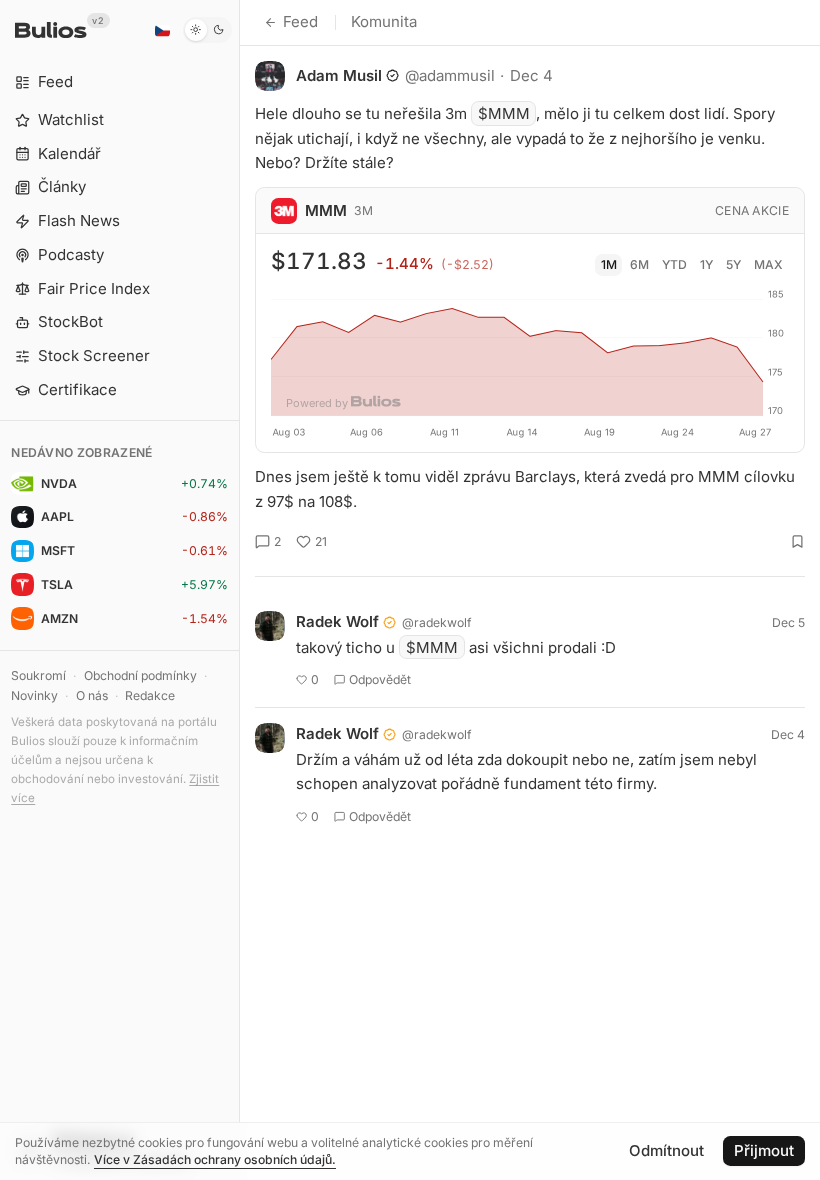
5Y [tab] (733, 264)
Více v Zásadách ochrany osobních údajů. (215, 1159)
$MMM (504, 113)
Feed (300, 21)
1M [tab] (609, 264)
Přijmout (764, 1150)
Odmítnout (666, 1150)
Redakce (150, 695)
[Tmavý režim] (207, 30)
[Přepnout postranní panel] (239, 590)
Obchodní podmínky (140, 675)
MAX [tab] (768, 264)
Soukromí (38, 675)
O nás (92, 695)
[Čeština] (162, 30)
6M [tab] (639, 264)
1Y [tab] (706, 264)
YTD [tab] (674, 264)
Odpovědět (380, 679)
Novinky (34, 695)
